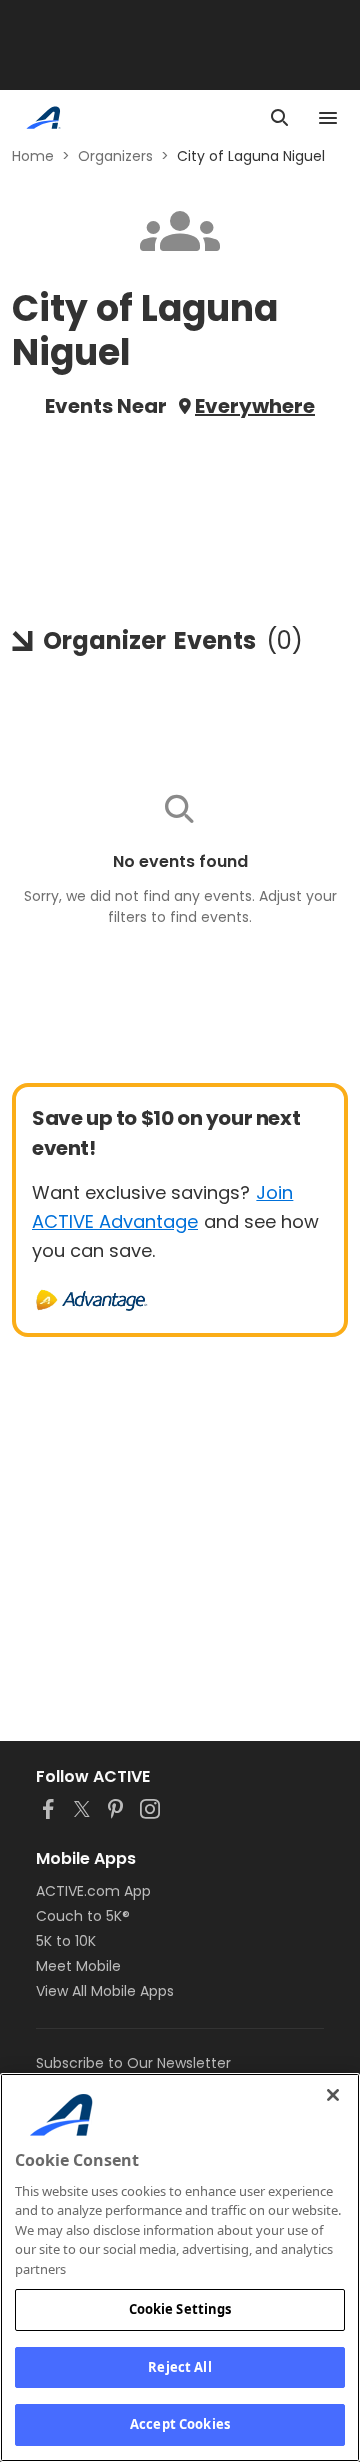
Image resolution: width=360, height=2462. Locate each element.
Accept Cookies (180, 2424)
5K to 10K (66, 1941)
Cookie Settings (180, 2309)
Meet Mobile (78, 1966)
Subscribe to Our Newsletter (133, 2063)
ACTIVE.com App (93, 1891)
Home (33, 156)
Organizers (115, 156)
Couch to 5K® (83, 1916)
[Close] (333, 2095)
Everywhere (255, 406)
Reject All (179, 2367)
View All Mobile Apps (105, 1991)
